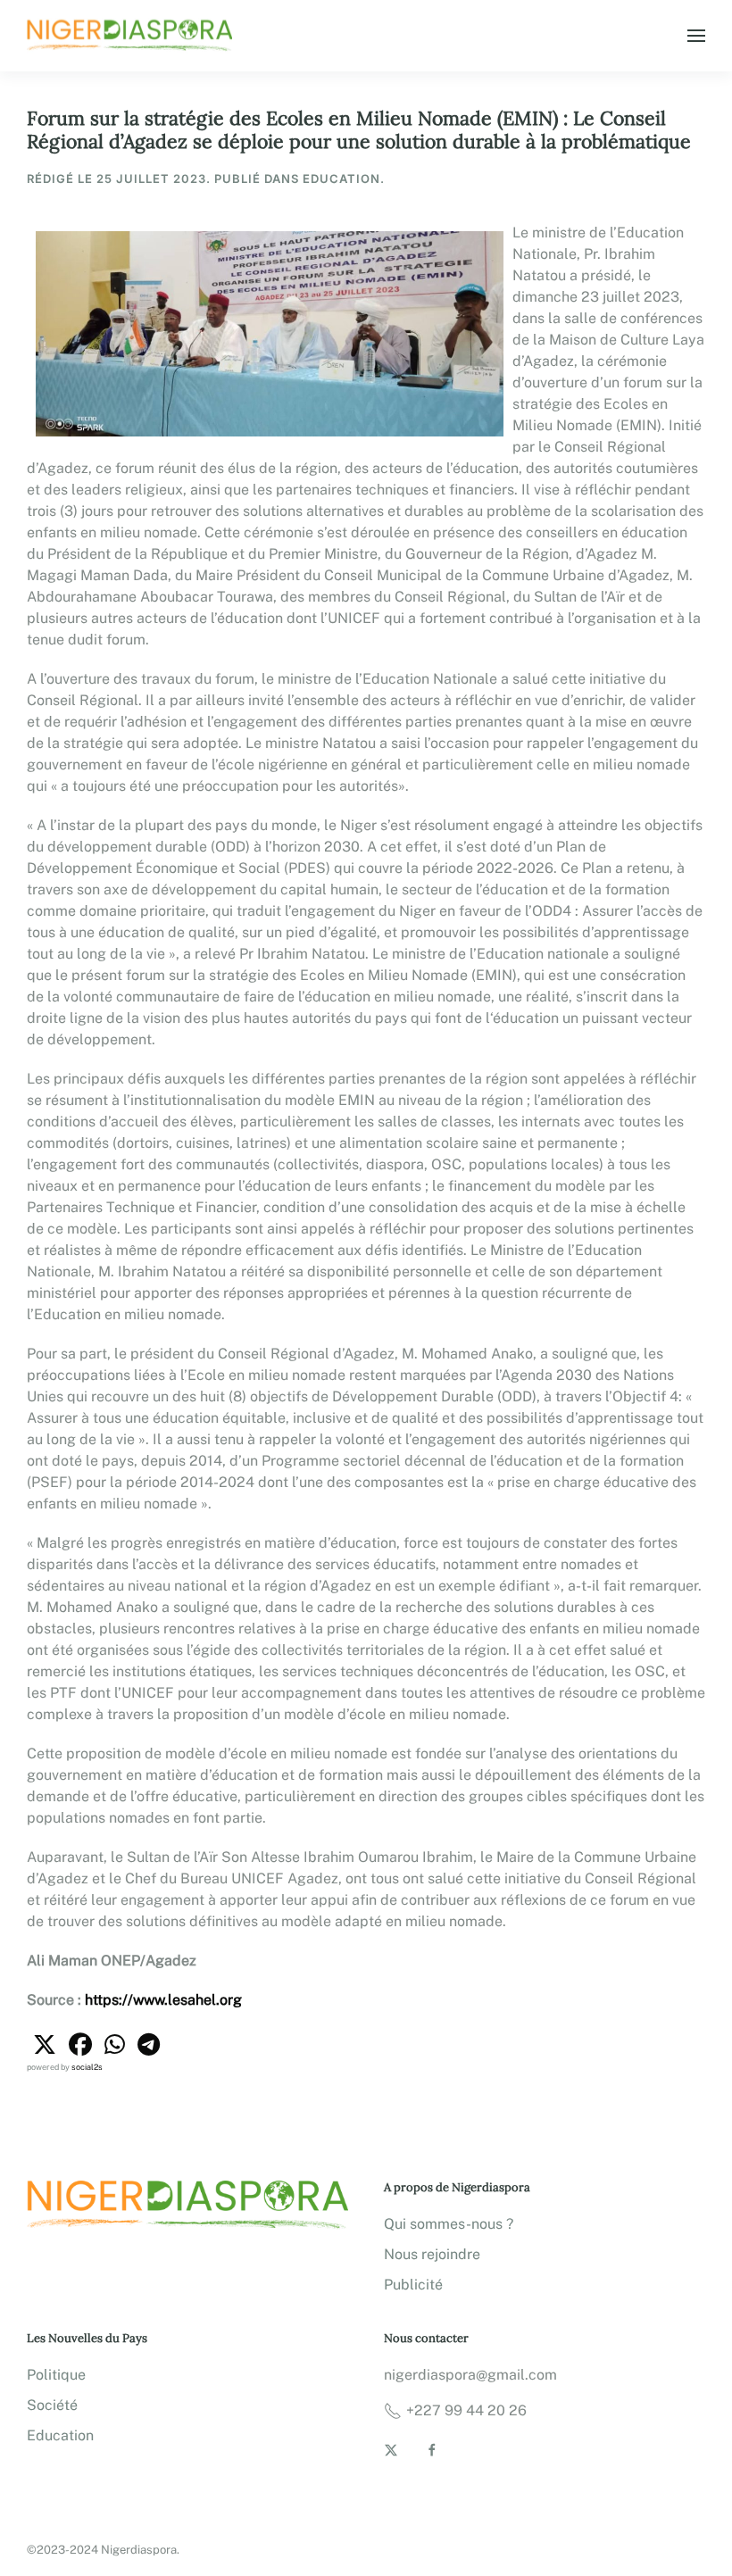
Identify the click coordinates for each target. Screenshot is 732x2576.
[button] (696, 36)
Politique (56, 2375)
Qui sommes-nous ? (449, 2224)
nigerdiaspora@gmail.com (470, 2375)
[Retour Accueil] (132, 36)
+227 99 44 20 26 (466, 2410)
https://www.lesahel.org (163, 2000)
